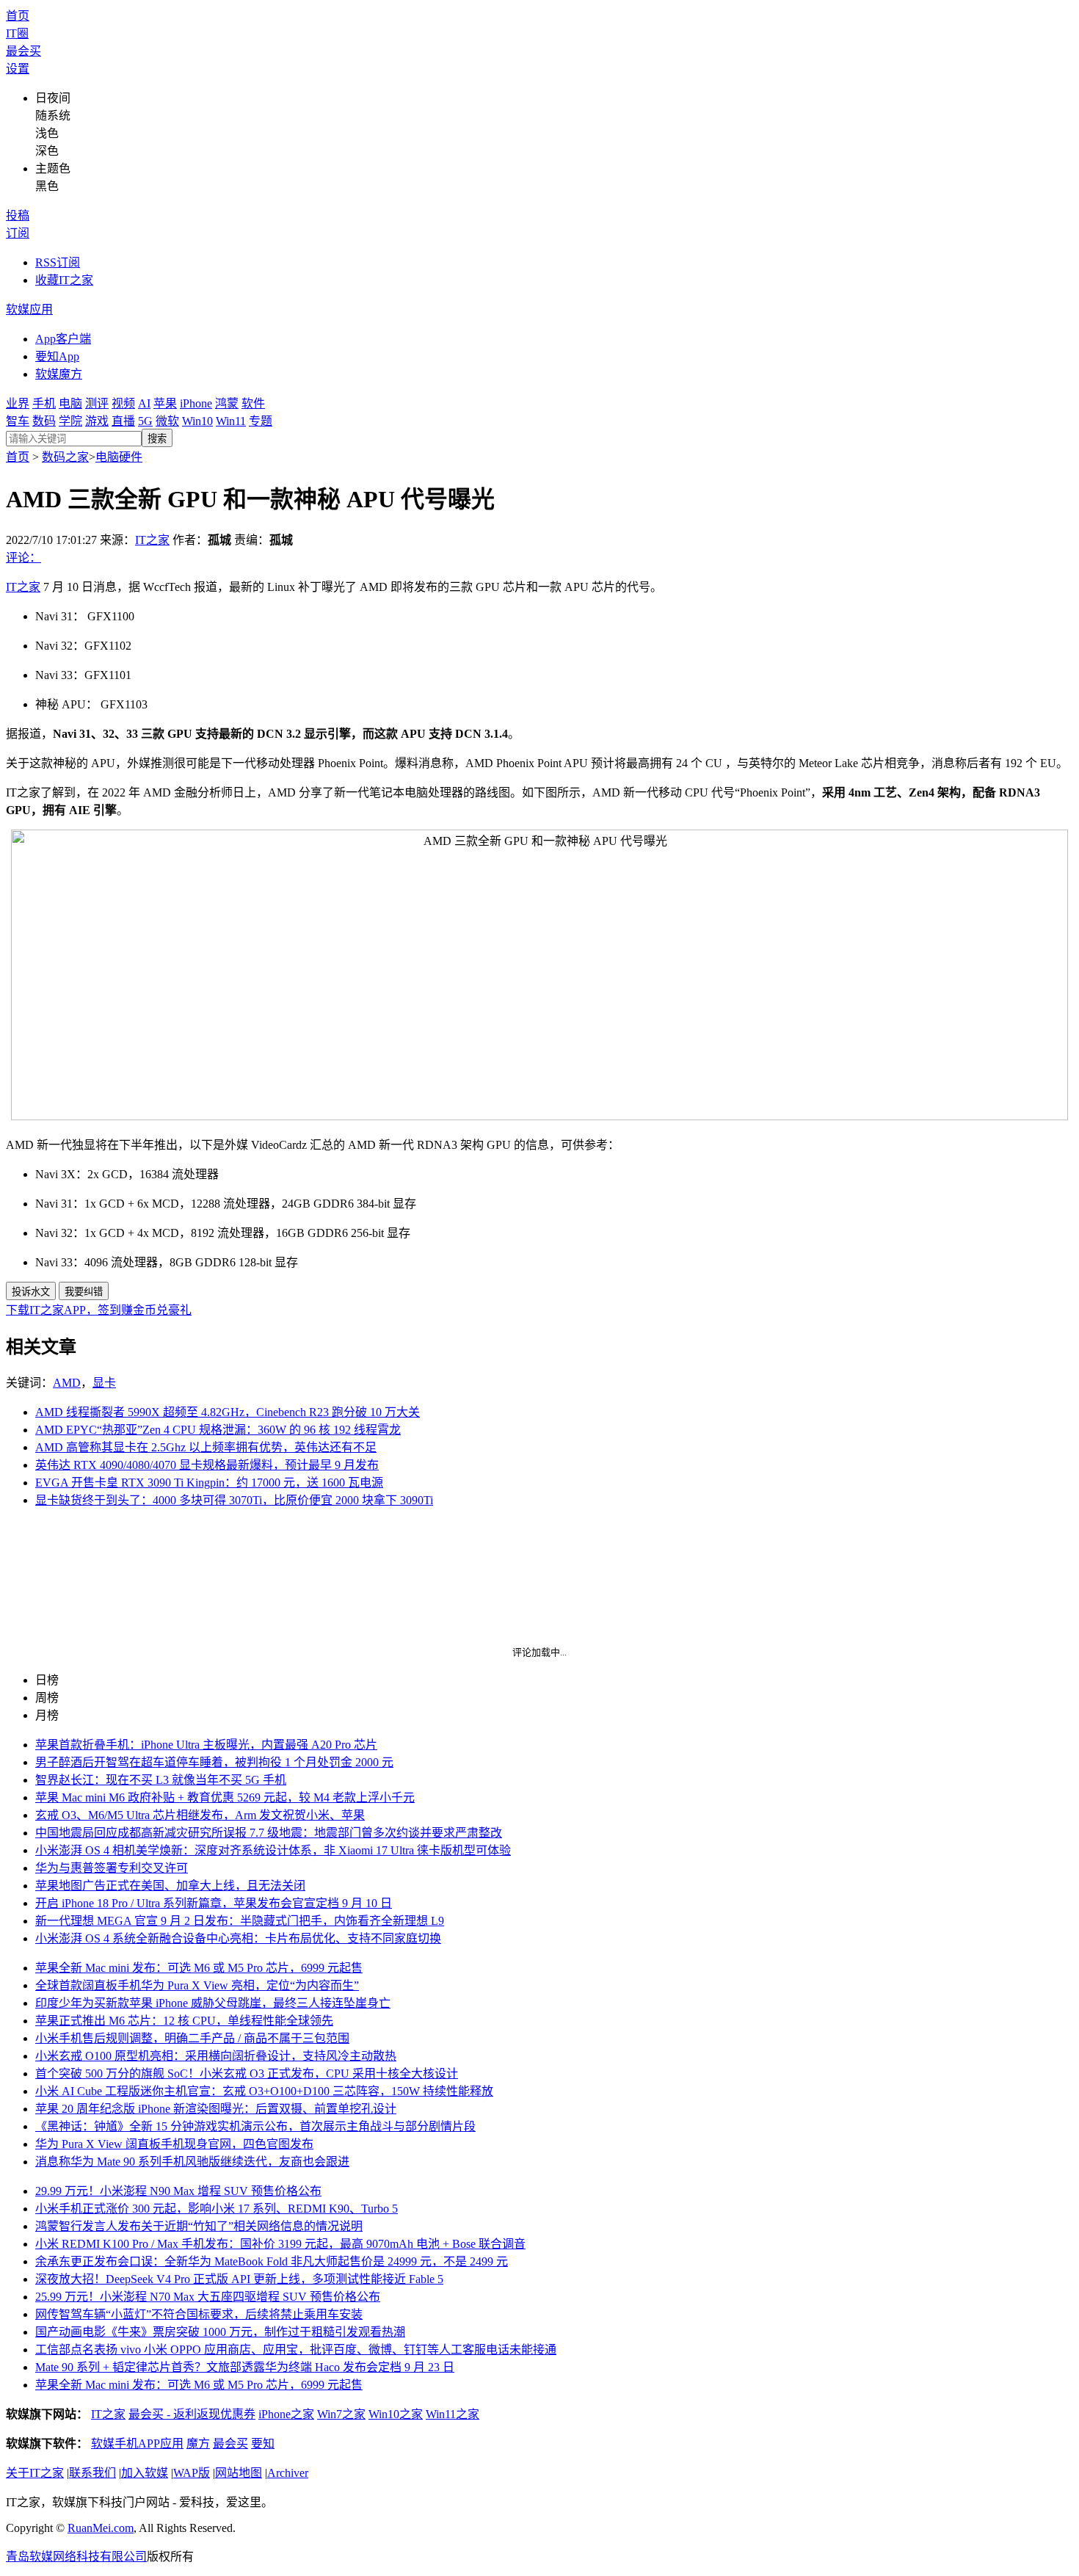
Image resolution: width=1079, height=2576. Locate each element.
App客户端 (63, 339)
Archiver (288, 2473)
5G (145, 421)
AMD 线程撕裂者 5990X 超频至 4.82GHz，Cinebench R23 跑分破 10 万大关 (228, 1412)
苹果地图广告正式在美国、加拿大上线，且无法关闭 (170, 1886)
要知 (263, 2443)
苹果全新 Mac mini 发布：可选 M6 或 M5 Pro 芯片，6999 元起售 (199, 1968)
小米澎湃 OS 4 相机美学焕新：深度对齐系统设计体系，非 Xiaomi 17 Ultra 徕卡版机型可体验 (273, 1850)
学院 (70, 421)
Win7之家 (341, 2414)
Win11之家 (453, 2414)
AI (144, 403)
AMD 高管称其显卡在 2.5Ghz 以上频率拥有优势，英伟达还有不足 (206, 1447)
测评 (97, 403)
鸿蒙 (227, 403)
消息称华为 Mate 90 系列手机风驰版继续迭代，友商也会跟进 (192, 2162)
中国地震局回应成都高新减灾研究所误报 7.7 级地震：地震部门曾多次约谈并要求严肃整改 (269, 1833)
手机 (44, 403)
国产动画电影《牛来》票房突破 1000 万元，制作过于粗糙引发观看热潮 (220, 2332)
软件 (253, 403)
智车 (18, 421)
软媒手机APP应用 (137, 2443)
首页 (18, 16)
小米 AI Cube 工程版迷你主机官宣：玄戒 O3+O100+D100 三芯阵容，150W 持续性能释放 (264, 2091)
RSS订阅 (58, 262)
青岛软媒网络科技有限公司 (76, 2557)
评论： (23, 558)
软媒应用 (29, 309)
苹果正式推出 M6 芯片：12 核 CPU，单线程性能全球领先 (184, 2021)
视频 (123, 403)
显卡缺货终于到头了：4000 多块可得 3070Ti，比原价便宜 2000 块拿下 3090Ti (234, 1500)
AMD (67, 1383)
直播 (123, 421)
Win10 (197, 421)
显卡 (104, 1383)
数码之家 (65, 457)
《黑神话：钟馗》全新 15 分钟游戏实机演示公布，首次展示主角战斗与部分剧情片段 (255, 2126)
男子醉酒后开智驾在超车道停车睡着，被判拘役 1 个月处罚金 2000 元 (214, 1762)
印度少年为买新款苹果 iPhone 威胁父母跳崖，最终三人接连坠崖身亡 (213, 2003)
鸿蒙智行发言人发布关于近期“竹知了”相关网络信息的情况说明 (199, 2226)
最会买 (23, 51)
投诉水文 (31, 1292)
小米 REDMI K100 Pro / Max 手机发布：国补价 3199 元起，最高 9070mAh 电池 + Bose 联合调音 (280, 2244)
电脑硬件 (119, 457)
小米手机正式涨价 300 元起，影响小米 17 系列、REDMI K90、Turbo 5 (217, 2209)
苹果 (165, 403)
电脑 (70, 403)
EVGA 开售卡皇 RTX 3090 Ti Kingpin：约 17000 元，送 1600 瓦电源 (209, 1483)
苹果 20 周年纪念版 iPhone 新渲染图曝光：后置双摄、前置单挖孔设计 (216, 2109)
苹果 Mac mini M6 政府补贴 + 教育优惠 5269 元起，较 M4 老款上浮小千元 (225, 1797)
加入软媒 (145, 2473)
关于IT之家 (35, 2473)
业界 (18, 403)
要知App (57, 356)
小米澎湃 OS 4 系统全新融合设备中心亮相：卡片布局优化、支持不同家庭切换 (238, 1938)
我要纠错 (84, 1292)
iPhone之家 (286, 2414)
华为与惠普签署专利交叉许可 (112, 1868)
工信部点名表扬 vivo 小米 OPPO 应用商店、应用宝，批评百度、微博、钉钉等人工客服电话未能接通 (296, 2350)
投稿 (18, 215)
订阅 (18, 233)
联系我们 (92, 2473)
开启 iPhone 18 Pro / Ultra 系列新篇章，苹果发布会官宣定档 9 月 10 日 (214, 1903)
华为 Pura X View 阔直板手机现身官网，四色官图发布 (174, 2144)
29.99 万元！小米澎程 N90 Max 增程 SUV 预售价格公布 (178, 2191)
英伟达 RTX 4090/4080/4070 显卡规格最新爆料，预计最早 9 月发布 (207, 1465)
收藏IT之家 (64, 280)
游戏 (97, 421)
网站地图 (239, 2473)
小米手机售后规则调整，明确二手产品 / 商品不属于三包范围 (192, 2038)
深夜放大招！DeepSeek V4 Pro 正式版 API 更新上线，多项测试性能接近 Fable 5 (239, 2279)
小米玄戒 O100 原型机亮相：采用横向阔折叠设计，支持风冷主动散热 (216, 2056)
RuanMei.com (101, 2528)
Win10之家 (396, 2414)
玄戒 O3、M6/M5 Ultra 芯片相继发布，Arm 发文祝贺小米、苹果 (200, 1815)
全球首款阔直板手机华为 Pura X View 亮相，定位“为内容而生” (197, 1985)
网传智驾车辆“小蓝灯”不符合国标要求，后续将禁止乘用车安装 (199, 2314)
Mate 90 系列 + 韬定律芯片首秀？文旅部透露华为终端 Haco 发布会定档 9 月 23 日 (245, 2367)
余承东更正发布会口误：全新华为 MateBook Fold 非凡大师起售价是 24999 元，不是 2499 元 (272, 2261)
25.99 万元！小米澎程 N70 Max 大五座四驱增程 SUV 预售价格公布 (208, 2297)
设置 (18, 69)
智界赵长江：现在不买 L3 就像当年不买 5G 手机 (161, 1780)
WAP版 (192, 2473)
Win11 (231, 421)
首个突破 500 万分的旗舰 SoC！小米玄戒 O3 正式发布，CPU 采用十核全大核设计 (247, 2074)
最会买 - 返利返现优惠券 (192, 2414)
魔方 (198, 2443)
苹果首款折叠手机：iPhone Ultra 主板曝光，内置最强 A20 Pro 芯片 (206, 1745)
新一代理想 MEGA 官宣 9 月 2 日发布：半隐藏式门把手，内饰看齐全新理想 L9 (240, 1921)
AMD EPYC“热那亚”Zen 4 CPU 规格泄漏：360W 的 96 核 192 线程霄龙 (218, 1430)
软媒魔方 (59, 374)
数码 (44, 421)
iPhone (196, 403)
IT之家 (152, 540)
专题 (261, 421)
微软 (167, 421)
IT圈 (17, 33)
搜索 (157, 439)
